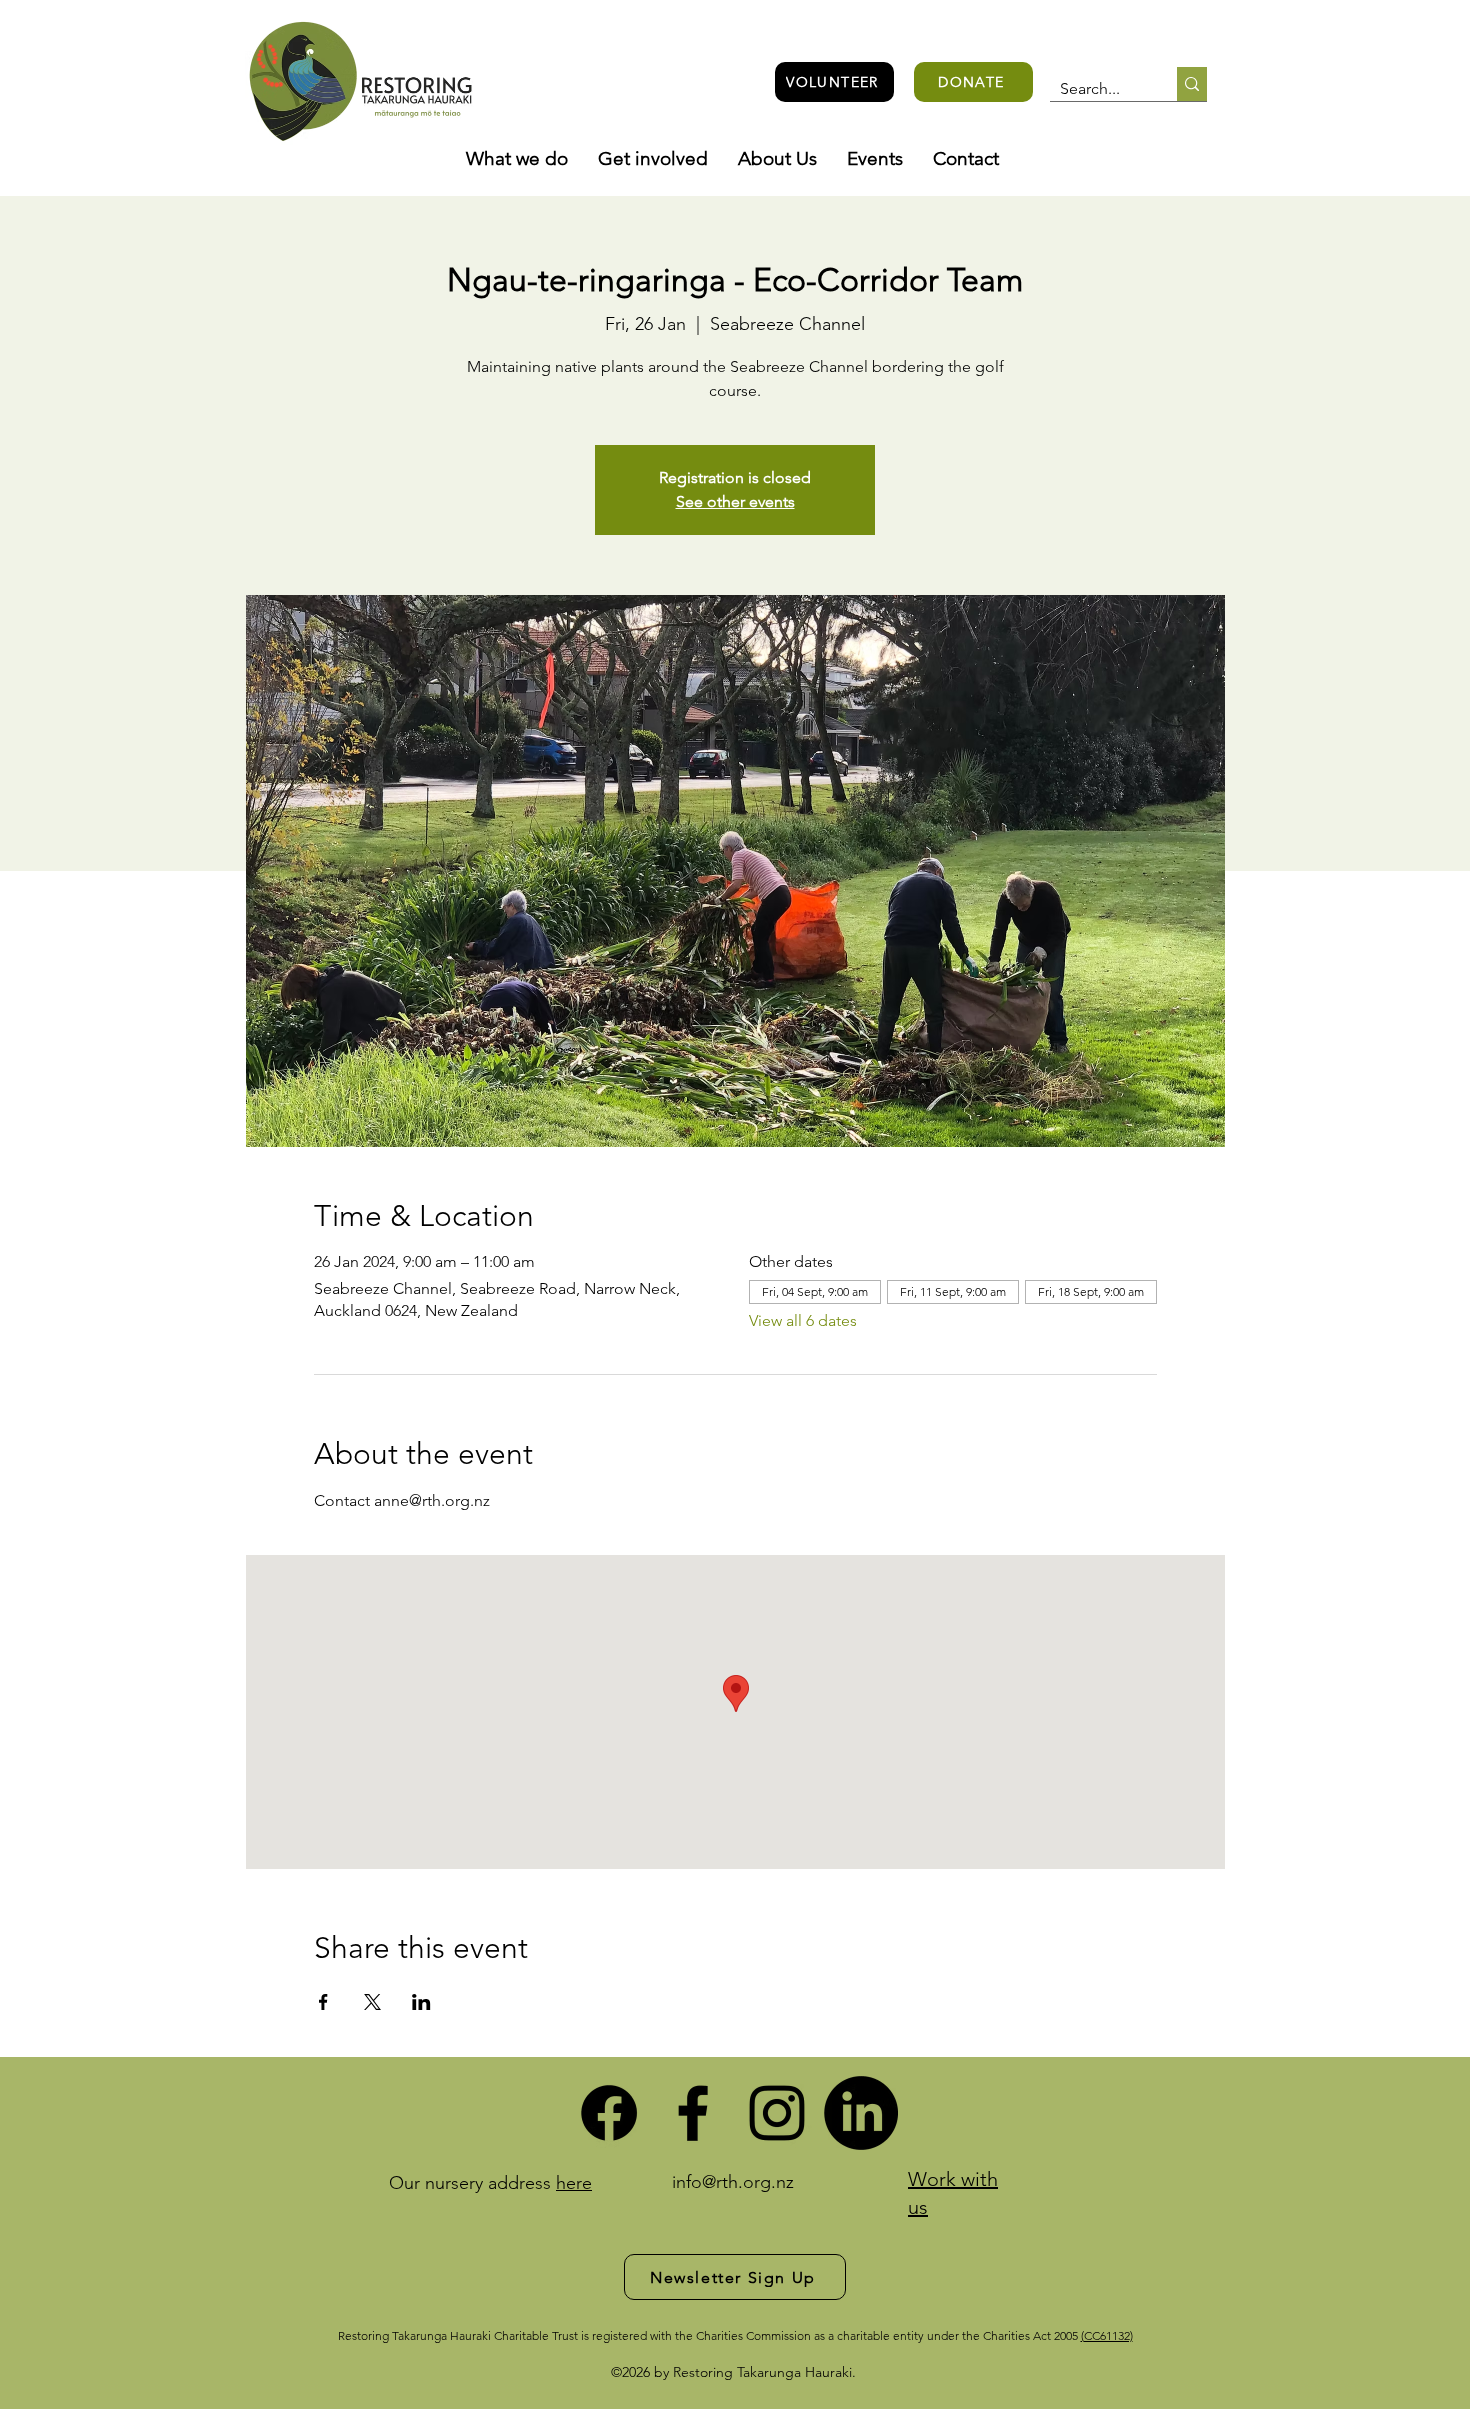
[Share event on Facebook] (323, 2002)
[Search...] (1192, 84)
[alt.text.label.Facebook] (693, 2113)
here (574, 2183)
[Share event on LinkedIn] (421, 2002)
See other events (735, 501)
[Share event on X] (372, 2002)
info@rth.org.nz (733, 2182)
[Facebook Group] (609, 2113)
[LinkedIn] (861, 2113)
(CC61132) (1107, 2335)
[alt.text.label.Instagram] (777, 2113)
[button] (517, 159)
